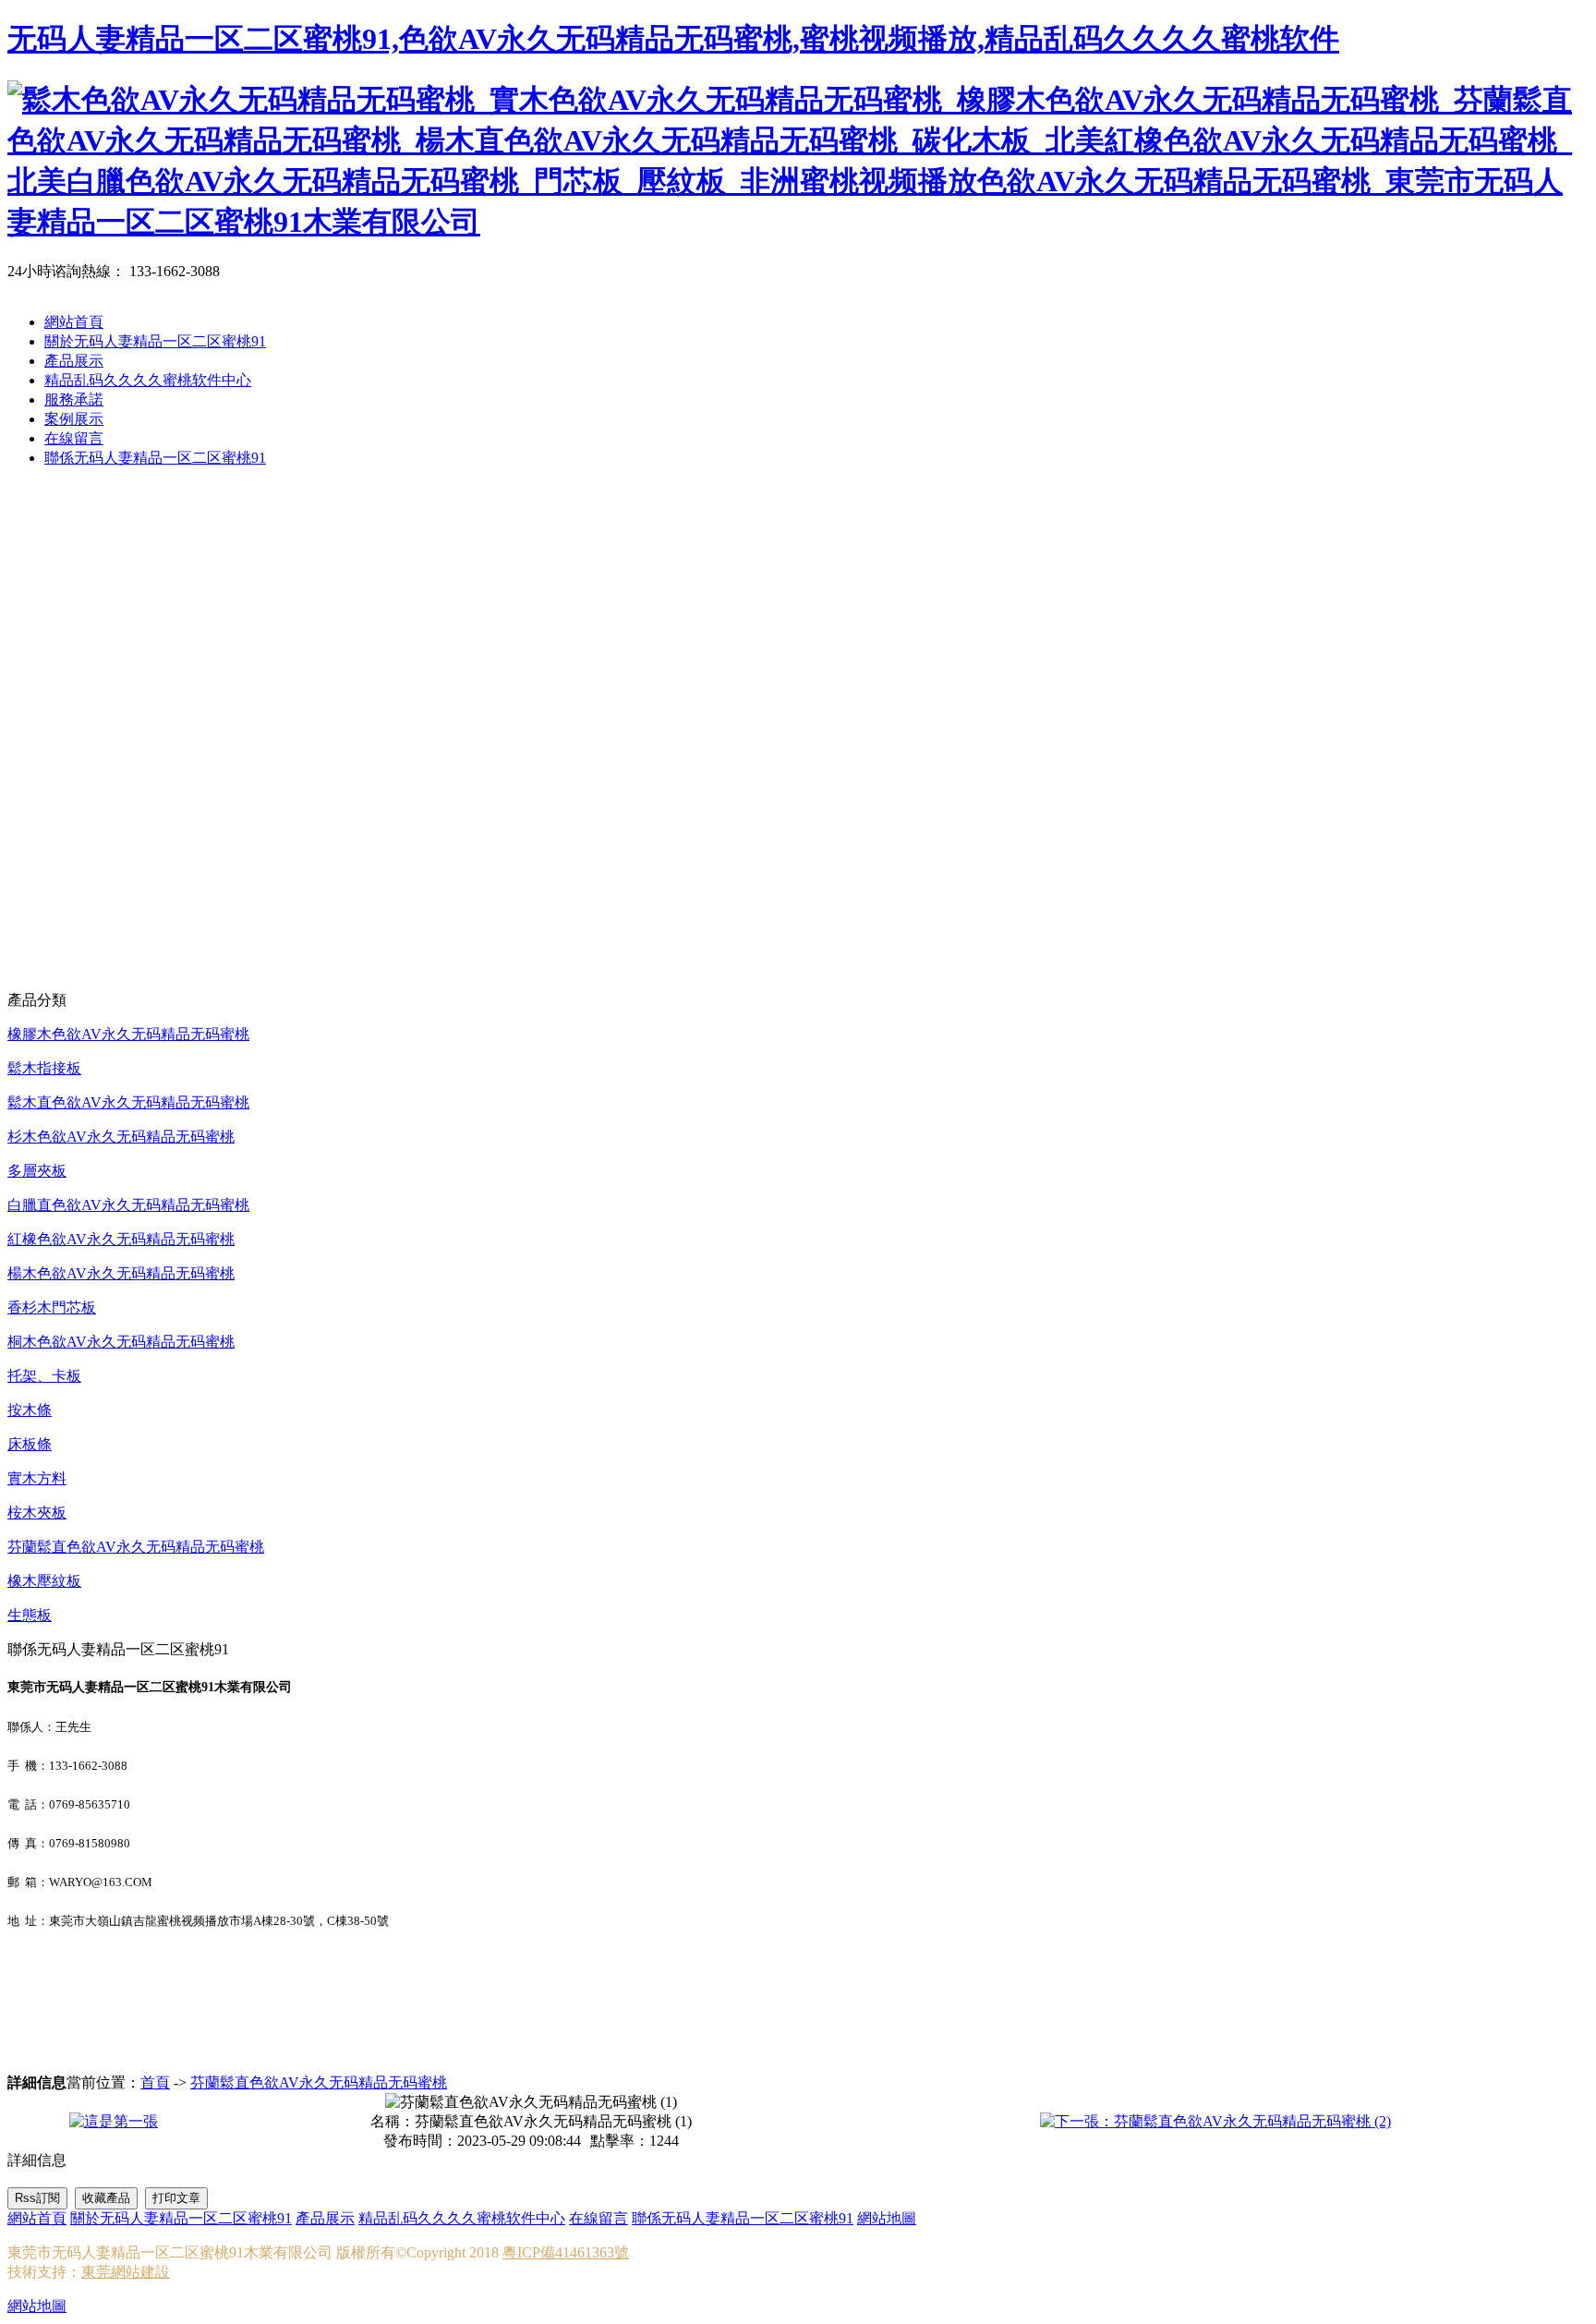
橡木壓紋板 (44, 1581)
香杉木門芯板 (52, 1307)
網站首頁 (74, 322)
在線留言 (74, 438)
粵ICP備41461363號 (566, 2252)
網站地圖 (887, 2218)
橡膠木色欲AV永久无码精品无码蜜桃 (128, 1034)
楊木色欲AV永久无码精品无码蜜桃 (121, 1273)
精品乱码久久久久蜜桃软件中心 (148, 380)
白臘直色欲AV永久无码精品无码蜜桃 (128, 1205)
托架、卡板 (44, 1376)
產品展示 (74, 361)
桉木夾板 (37, 1513)
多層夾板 (37, 1171)
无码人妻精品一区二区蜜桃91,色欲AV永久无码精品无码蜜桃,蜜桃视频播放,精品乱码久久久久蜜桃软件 (673, 39)
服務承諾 (74, 399)
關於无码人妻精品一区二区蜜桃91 (155, 341)
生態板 (30, 1615)
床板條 (30, 1444)
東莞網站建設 (126, 2272)
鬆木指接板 (44, 1068)
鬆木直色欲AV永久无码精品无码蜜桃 (128, 1102)
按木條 (30, 1410)
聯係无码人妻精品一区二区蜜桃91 (155, 458)
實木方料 (37, 1478)
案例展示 (74, 419)
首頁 (155, 2082)
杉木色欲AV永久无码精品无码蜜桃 (121, 1137)
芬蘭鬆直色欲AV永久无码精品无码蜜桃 (136, 1547)
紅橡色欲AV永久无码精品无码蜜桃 (121, 1239)
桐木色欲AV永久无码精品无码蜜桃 (121, 1342)
